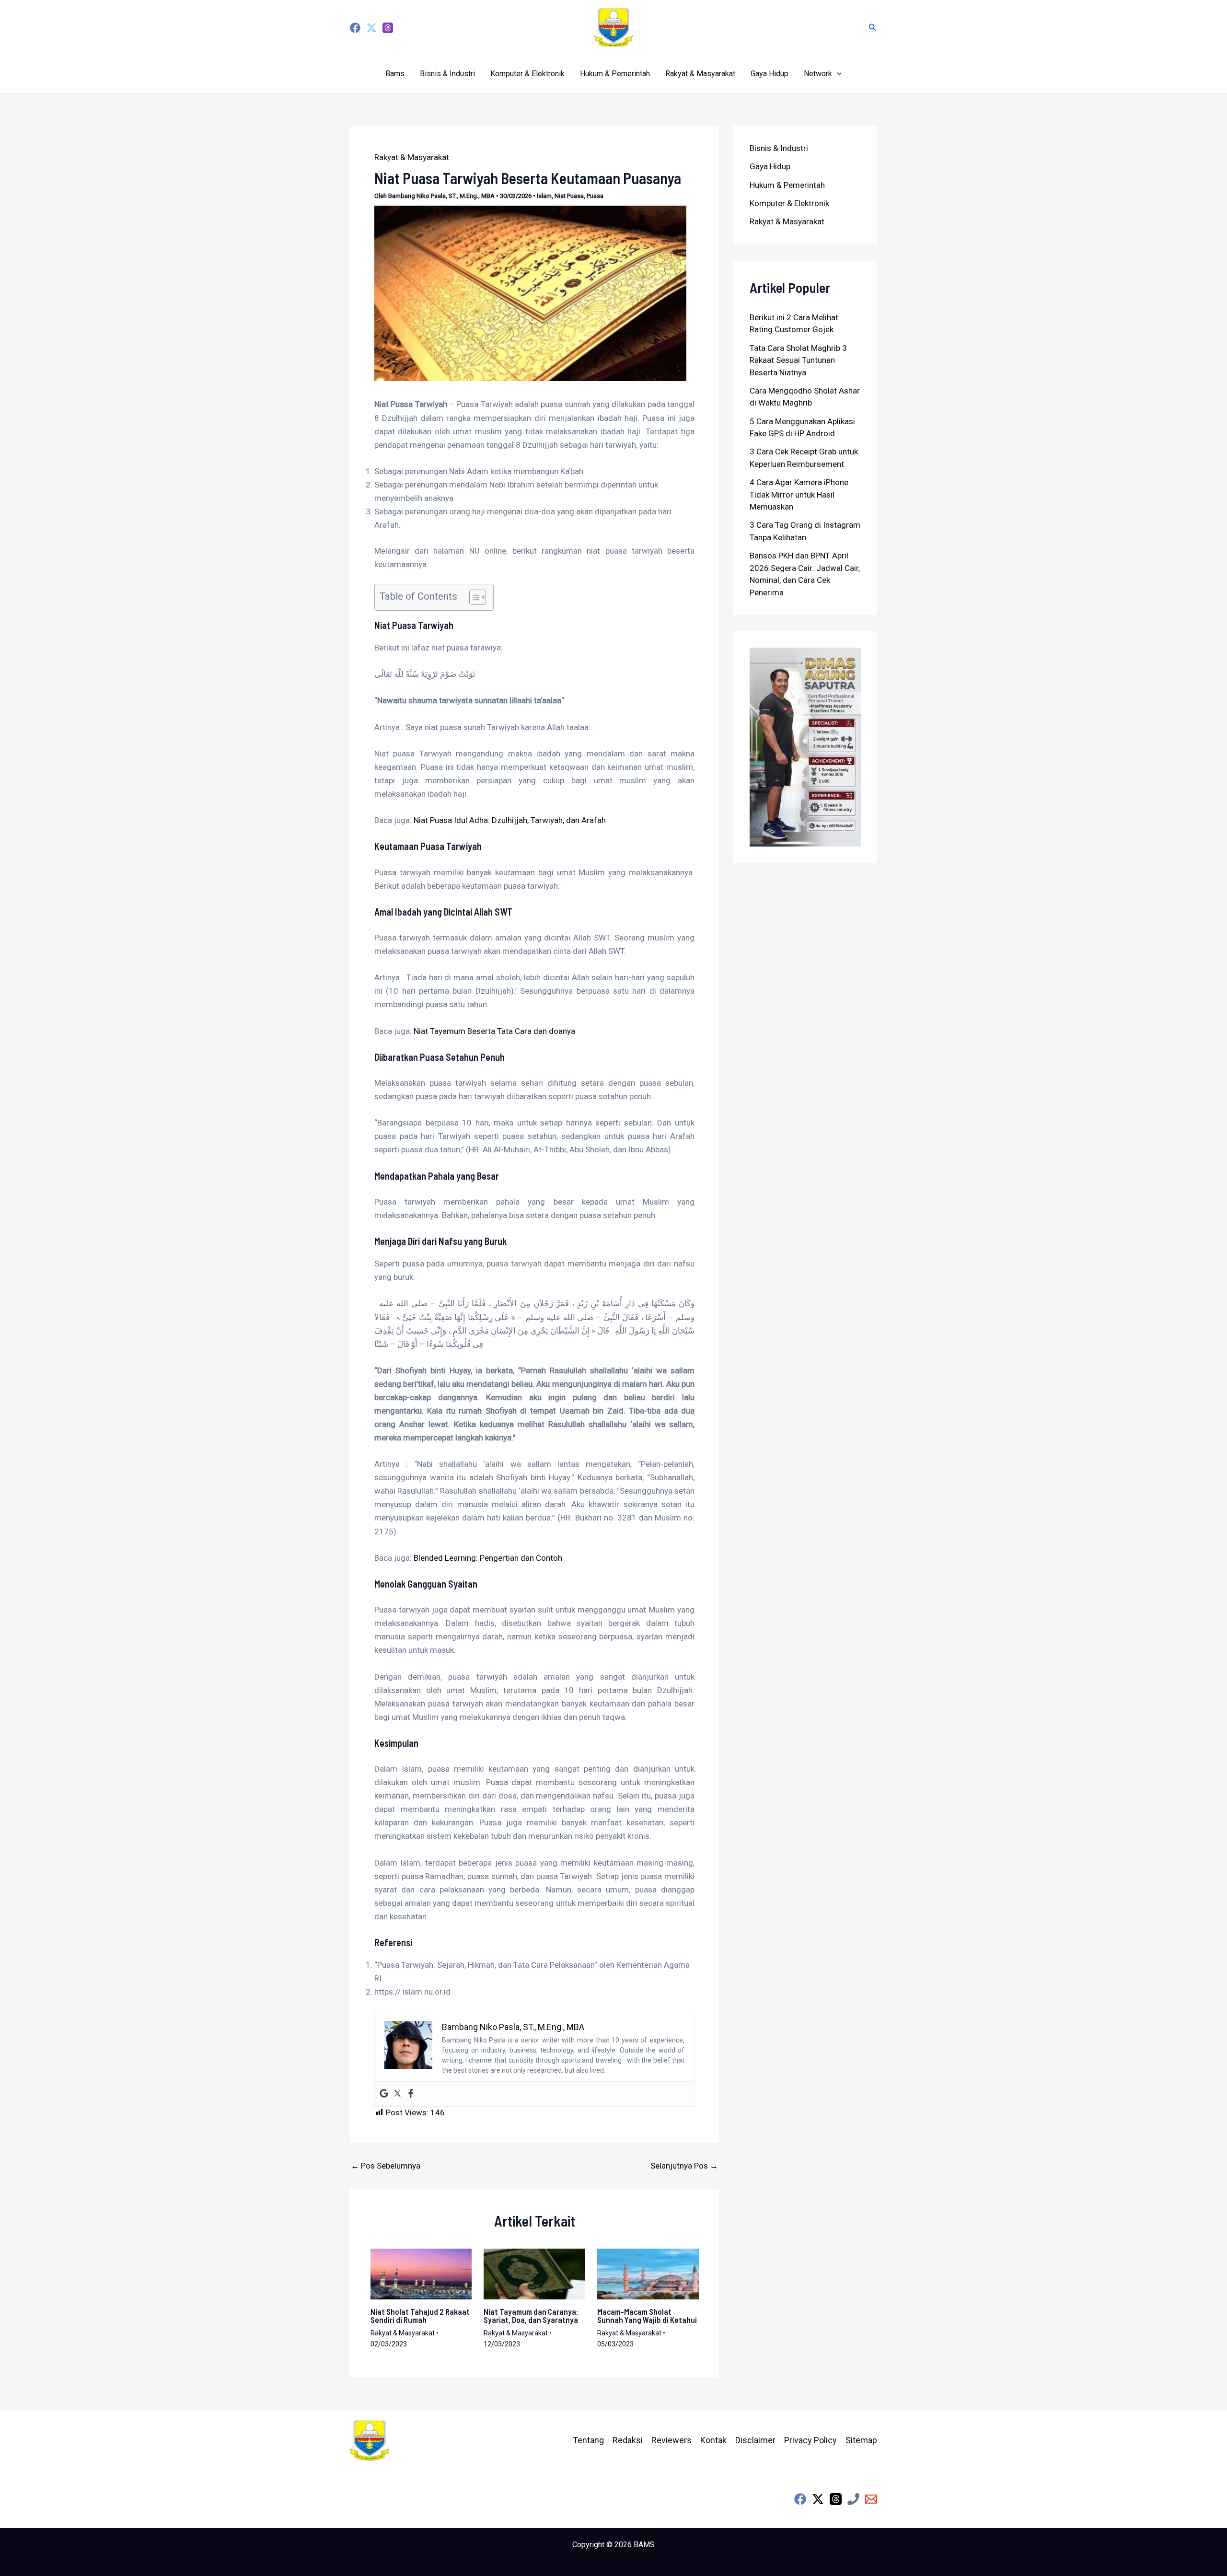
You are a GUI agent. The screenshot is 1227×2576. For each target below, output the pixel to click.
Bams (395, 74)
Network (818, 74)
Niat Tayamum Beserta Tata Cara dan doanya (494, 1031)
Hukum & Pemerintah (615, 74)
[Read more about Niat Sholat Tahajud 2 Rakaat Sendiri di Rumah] (421, 2273)
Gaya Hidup (770, 74)
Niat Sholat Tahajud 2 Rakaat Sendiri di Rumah (420, 2315)
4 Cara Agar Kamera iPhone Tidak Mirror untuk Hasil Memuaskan (799, 494)
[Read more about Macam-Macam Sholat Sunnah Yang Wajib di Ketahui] (648, 2273)
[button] (873, 28)
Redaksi (628, 2440)
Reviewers (671, 2440)
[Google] (384, 2094)
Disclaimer (755, 2440)
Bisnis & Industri (447, 74)
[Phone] (853, 2499)
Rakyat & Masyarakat (700, 74)
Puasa (595, 196)
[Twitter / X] (818, 2499)
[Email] (871, 2499)
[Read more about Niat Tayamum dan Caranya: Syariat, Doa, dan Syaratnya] (534, 2273)
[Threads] (388, 28)
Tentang (588, 2440)
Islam (544, 196)
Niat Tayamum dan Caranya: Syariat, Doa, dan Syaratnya (531, 2315)
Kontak (713, 2440)
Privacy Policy (810, 2440)
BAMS (644, 2545)
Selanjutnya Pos (684, 2166)
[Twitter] (371, 28)
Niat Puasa (569, 196)
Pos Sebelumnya (386, 2166)
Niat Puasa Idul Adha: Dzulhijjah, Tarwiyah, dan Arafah (510, 820)
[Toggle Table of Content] (473, 597)
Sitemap (861, 2440)
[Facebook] (355, 28)
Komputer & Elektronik (527, 74)
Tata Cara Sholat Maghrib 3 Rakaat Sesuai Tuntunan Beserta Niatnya (798, 360)
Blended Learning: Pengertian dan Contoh (488, 1558)
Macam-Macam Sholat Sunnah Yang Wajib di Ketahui (647, 2315)
